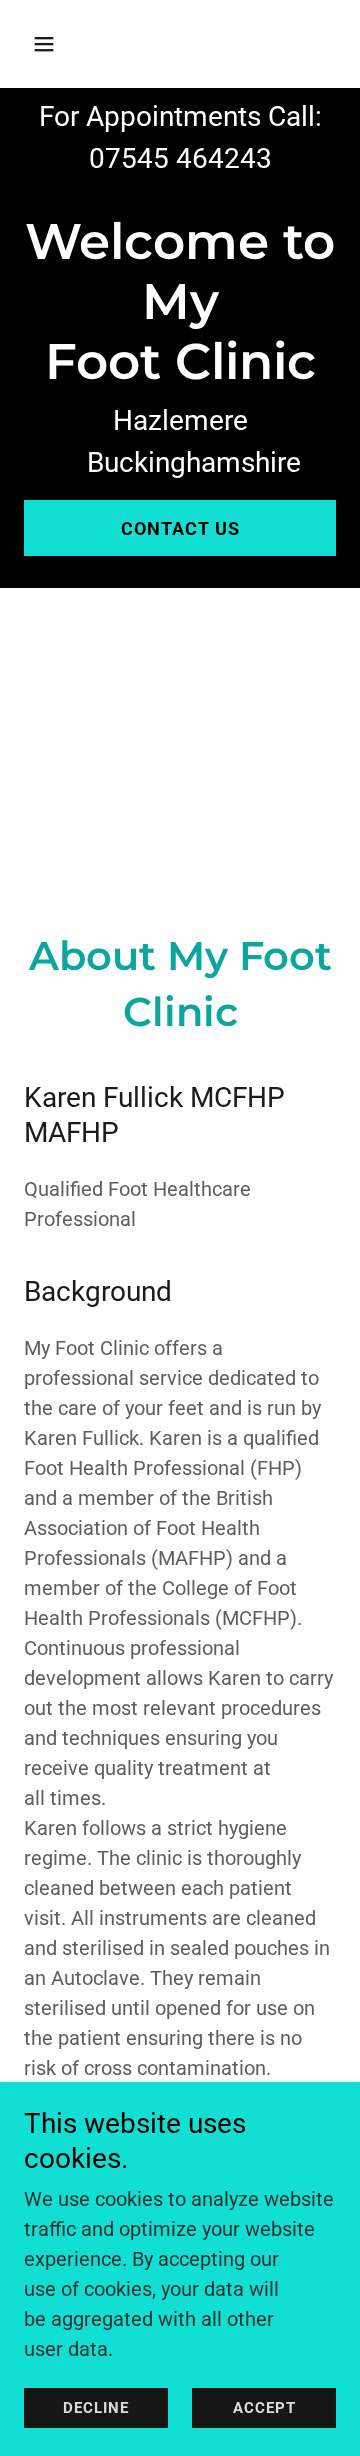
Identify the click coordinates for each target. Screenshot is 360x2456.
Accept (264, 2408)
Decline (96, 2408)
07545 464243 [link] (180, 158)
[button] (59, 44)
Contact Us (180, 528)
